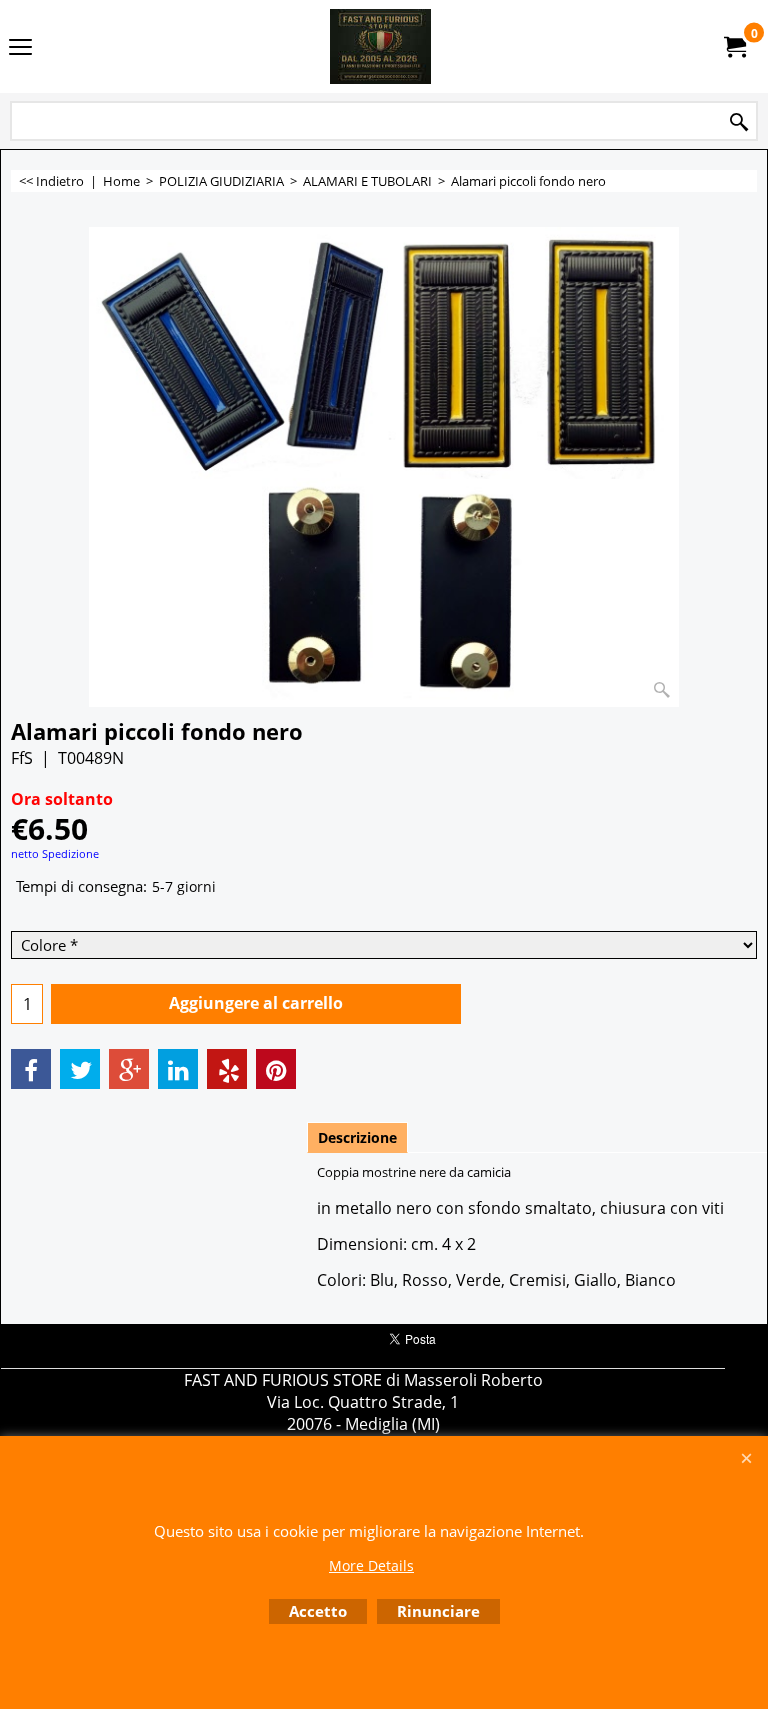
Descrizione (357, 1137)
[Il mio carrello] (734, 47)
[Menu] (20, 48)
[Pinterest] (276, 1069)
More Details (371, 1565)
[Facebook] (31, 1069)
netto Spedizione (55, 853)
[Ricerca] (739, 122)
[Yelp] (227, 1069)
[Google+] (129, 1069)
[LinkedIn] (178, 1069)
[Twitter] (80, 1069)
